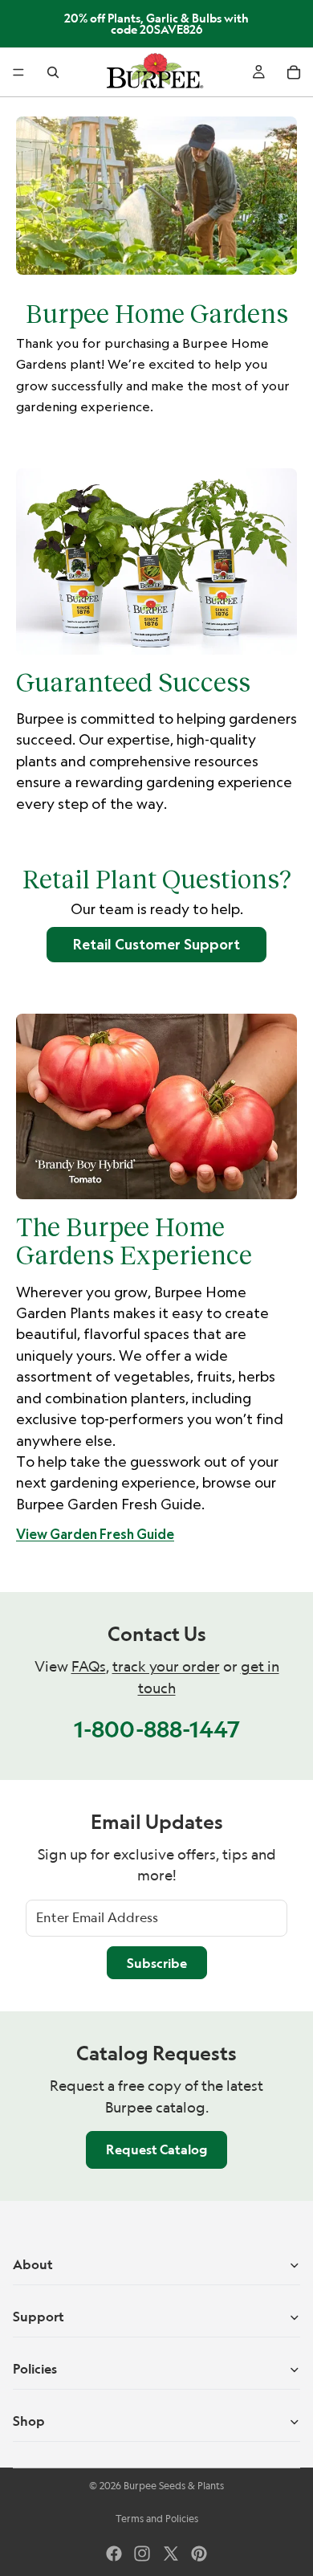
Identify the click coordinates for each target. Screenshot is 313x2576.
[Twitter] (171, 2554)
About (33, 2264)
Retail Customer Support (156, 944)
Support (39, 2317)
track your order (166, 1666)
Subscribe (157, 1963)
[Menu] (18, 72)
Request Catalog (156, 2149)
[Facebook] (114, 2554)
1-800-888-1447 (157, 1729)
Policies (35, 2369)
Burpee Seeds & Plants (174, 2486)
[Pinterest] (199, 2554)
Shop (29, 2421)
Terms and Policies (157, 2519)
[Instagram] (142, 2554)
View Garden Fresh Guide (95, 1534)
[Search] (53, 72)
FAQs (89, 1666)
